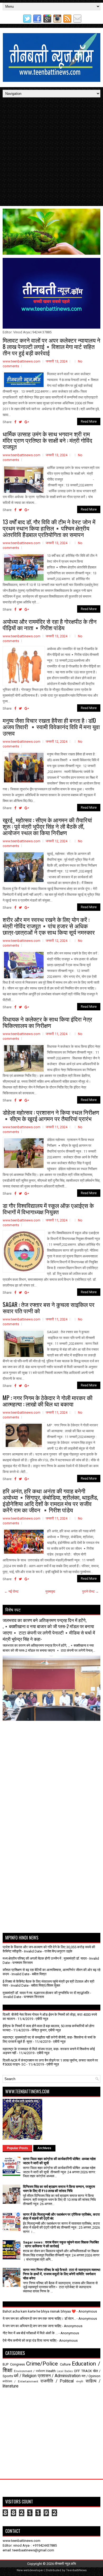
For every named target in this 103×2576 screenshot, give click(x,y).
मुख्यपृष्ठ (50, 1591)
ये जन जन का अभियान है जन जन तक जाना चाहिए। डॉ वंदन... (39, 2319)
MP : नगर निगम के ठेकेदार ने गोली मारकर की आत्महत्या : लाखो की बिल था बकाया (48, 1401)
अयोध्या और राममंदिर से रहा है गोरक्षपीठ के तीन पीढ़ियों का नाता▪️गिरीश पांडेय (50, 624)
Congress (17, 2364)
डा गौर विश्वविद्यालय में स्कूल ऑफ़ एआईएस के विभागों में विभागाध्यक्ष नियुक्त (48, 1208)
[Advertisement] (51, 152)
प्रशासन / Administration (59, 2376)
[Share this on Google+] (27, 422)
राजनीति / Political (57, 2381)
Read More (89, 422)
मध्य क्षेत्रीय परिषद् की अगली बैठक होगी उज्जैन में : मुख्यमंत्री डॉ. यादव (45, 1958)
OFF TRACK (83, 2371)
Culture (65, 2364)
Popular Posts (17, 2148)
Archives (44, 2148)
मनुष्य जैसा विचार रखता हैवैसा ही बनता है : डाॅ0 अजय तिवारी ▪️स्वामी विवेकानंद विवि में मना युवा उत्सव (51, 727)
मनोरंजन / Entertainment (20, 2381)
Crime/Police (42, 2364)
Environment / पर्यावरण (29, 2371)
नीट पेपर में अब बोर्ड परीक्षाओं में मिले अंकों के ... (30, 2333)
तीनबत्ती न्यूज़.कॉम (65, 2564)
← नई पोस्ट (11, 1591)
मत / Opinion (91, 2376)
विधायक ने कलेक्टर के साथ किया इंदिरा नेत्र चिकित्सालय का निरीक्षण (47, 1022)
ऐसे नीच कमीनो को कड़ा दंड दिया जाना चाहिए (30, 2340)
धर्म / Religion (25, 2376)
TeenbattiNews (76, 2570)
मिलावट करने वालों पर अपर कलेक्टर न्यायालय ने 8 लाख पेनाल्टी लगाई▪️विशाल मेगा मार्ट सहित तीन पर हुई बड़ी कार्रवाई (51, 346)
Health (51, 2371)
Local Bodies (65, 2371)
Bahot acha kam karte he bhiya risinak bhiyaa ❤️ (39, 2311)
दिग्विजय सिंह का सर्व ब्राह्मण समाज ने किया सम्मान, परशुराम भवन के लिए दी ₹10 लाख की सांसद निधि (59, 2189)
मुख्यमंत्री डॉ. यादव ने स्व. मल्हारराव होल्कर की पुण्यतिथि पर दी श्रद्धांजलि (46, 1993)
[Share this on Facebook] (15, 422)
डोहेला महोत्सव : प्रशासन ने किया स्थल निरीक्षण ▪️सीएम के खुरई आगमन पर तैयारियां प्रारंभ (51, 1115)
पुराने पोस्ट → (90, 1591)
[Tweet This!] (20, 422)
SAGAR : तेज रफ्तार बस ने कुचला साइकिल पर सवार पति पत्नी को (49, 1307)
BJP (6, 2364)
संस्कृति (80, 2382)
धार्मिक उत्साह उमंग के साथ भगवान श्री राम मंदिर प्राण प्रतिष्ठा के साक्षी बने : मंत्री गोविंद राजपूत (47, 440)
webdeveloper (34, 2570)
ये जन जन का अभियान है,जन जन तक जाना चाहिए (32, 2326)
